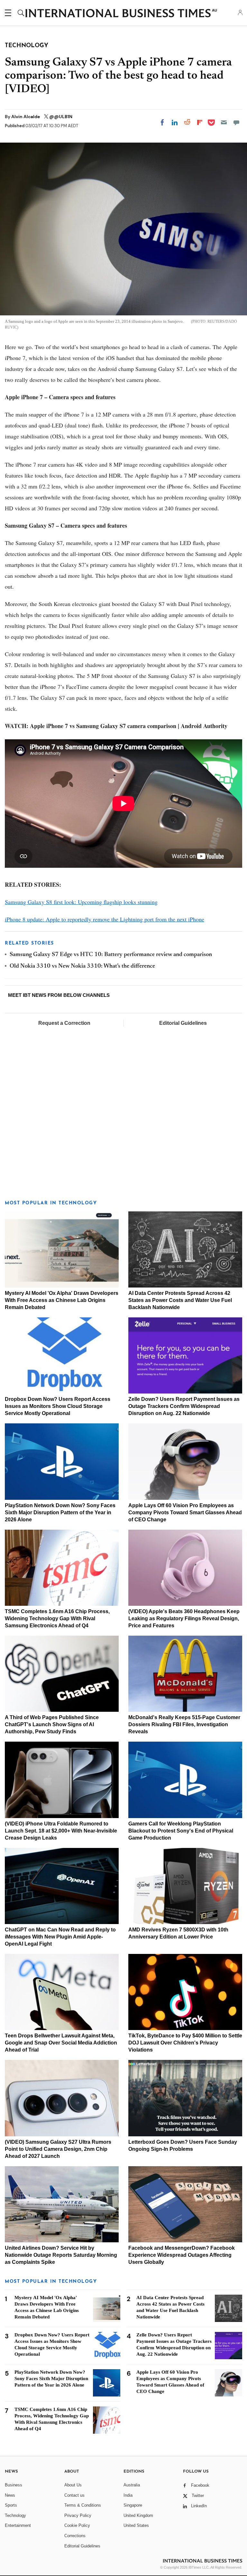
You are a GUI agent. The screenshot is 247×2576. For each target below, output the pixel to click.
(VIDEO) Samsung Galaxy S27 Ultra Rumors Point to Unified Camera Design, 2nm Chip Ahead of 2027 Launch (58, 2149)
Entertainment (18, 2525)
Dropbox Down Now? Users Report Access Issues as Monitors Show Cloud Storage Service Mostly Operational (58, 1406)
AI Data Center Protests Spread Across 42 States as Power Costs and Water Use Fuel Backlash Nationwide (180, 1300)
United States (136, 2525)
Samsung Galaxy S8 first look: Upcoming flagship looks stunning (81, 902)
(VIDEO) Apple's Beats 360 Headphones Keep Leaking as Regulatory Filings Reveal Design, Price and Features (184, 1618)
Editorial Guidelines (183, 1023)
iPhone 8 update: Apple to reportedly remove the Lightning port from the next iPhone (105, 919)
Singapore (133, 2505)
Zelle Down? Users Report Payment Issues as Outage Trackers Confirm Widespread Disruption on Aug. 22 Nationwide (184, 1406)
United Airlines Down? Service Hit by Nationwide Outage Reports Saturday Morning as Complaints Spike (61, 2255)
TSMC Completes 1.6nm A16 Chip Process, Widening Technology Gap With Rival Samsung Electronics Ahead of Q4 (57, 1618)
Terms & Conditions (83, 2505)
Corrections (75, 2536)
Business (14, 2485)
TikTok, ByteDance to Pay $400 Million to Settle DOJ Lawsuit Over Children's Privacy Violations (185, 2043)
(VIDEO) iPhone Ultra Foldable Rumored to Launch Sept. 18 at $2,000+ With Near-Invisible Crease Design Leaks (61, 1831)
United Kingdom (138, 2515)
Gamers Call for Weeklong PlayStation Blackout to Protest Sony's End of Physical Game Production (181, 1831)
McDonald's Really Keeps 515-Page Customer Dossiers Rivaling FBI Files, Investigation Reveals (184, 1724)
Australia (132, 2485)
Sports (11, 2505)
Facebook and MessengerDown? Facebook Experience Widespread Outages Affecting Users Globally (182, 2255)
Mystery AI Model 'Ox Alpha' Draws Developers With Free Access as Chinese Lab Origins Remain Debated (62, 1300)
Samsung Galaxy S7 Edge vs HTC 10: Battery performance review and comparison (111, 955)
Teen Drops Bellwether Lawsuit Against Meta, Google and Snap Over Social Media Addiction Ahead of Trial (61, 2043)
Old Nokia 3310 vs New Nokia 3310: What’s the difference (82, 966)
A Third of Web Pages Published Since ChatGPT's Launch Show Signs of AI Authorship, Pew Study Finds (52, 1724)
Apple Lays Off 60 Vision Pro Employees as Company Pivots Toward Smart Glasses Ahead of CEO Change (185, 1512)
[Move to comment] (236, 122)
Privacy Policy (78, 2515)
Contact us (74, 2495)
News (10, 2495)
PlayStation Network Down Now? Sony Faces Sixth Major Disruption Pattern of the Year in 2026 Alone (60, 1512)
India (128, 2495)
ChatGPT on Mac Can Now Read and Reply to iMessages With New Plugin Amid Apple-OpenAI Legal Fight (60, 1937)
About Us (73, 2485)
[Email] (224, 122)
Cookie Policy (77, 2525)
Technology (15, 2515)
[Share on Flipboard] (200, 122)
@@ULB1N (61, 117)
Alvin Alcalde (26, 117)
